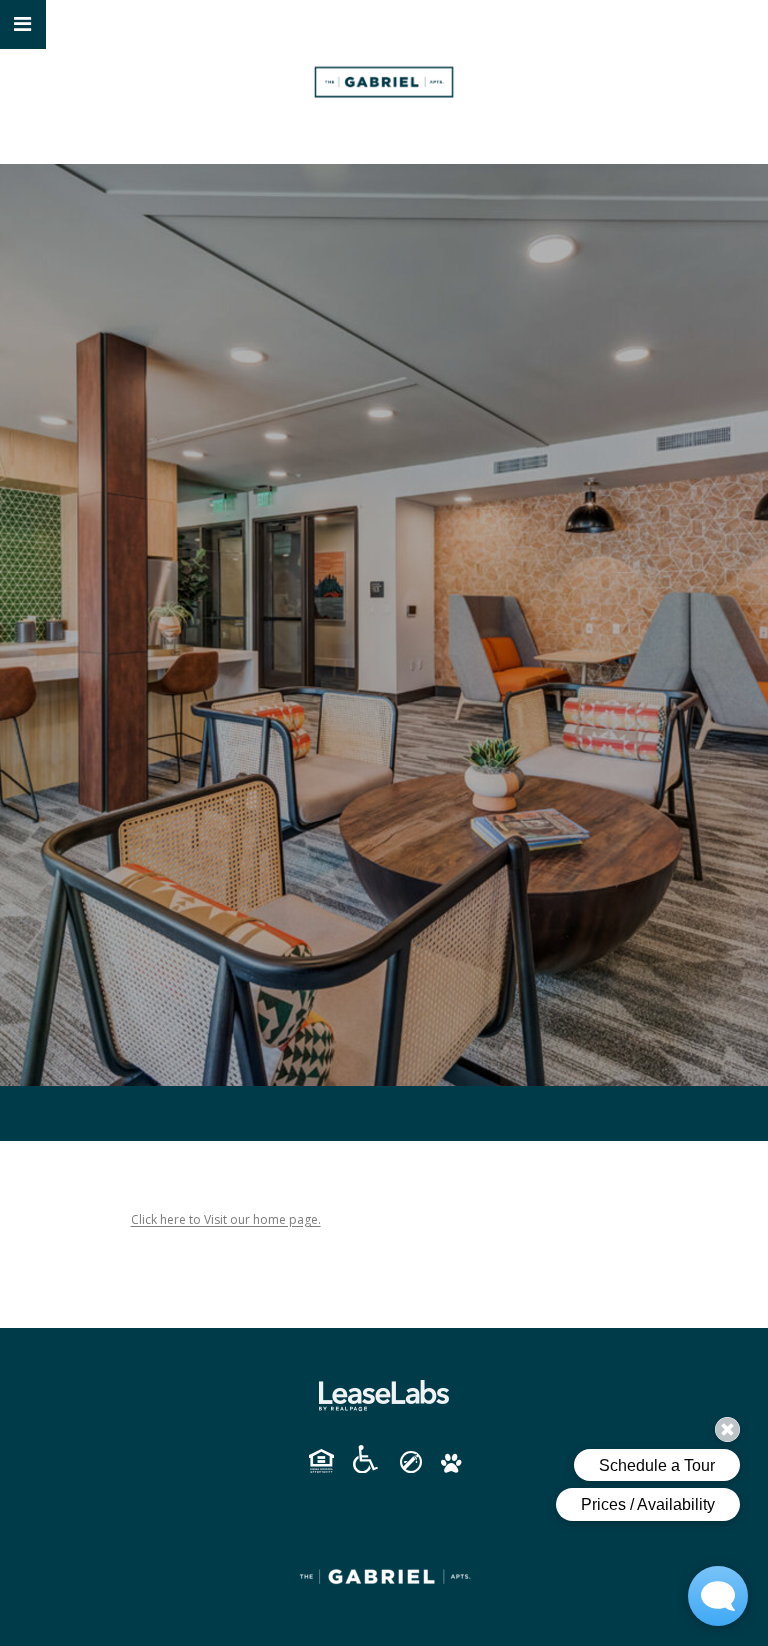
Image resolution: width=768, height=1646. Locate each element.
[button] (23, 24)
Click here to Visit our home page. (226, 1219)
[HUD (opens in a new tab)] (329, 1461)
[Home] (384, 82)
